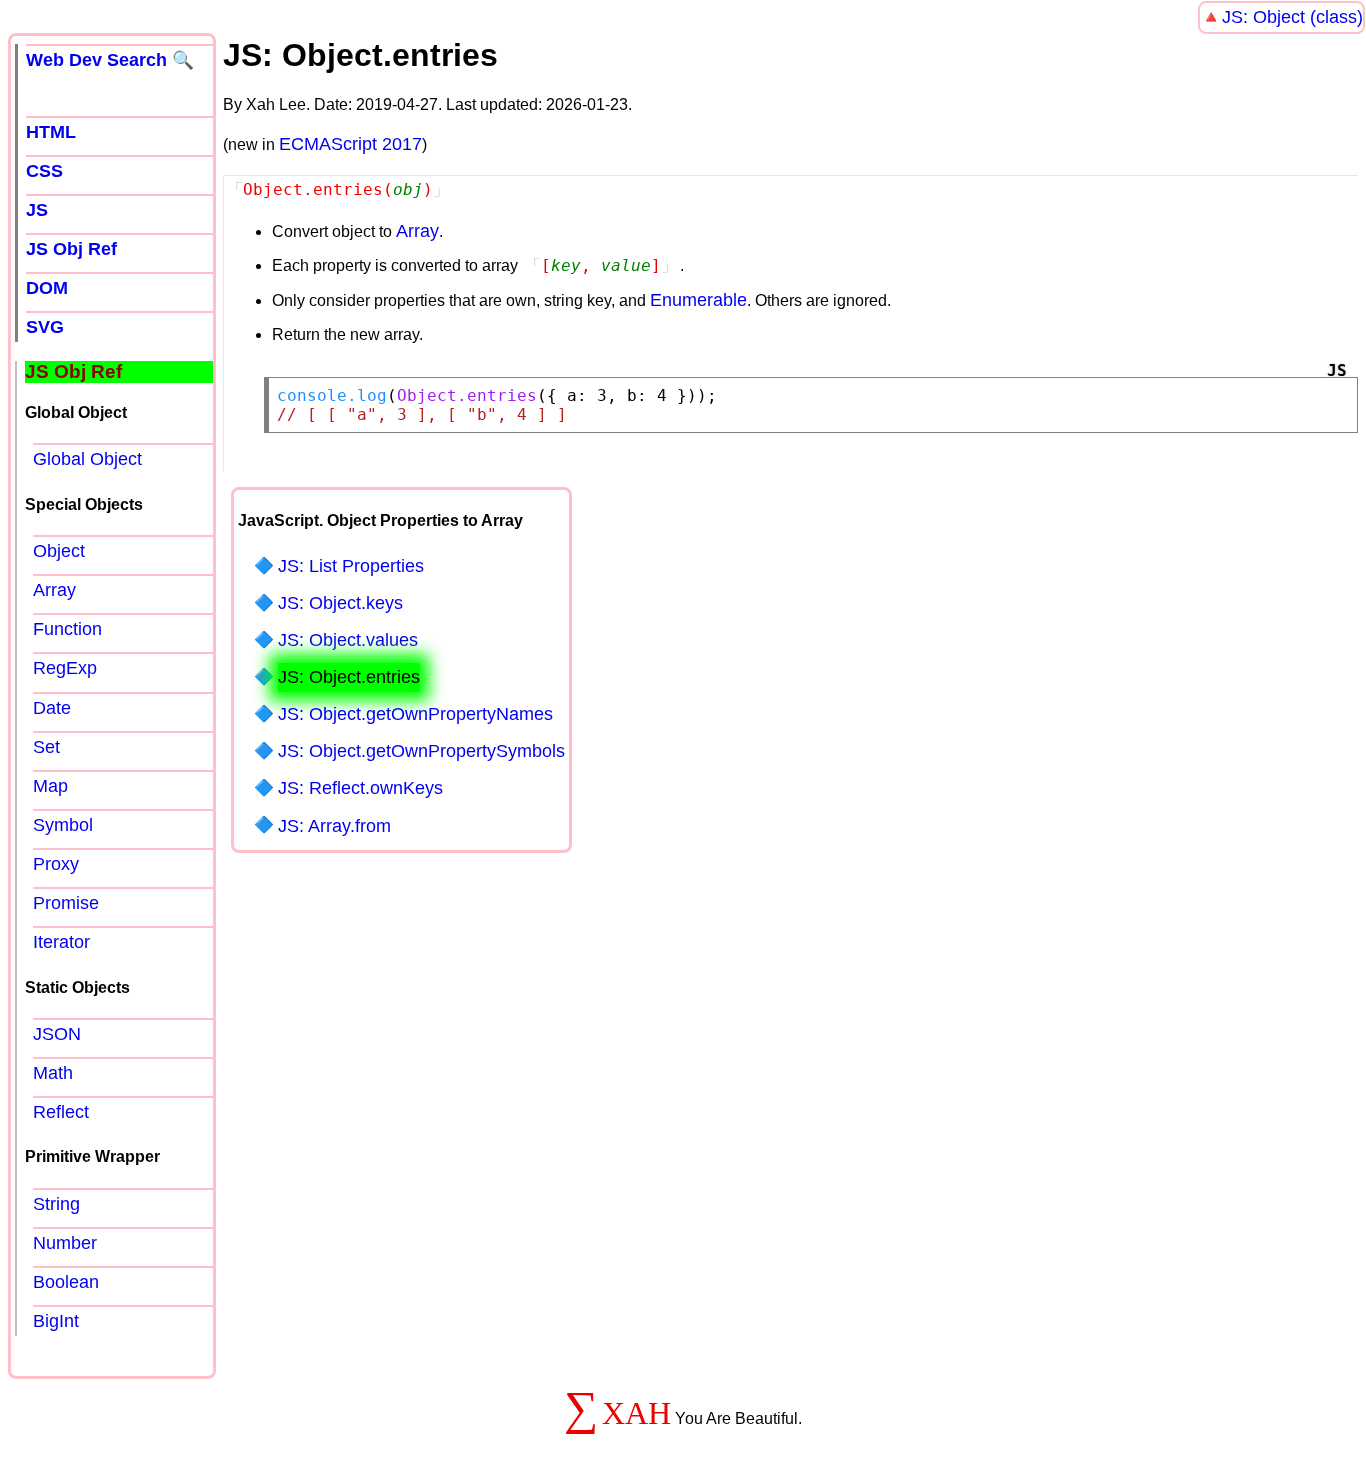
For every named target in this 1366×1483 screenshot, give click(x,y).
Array (417, 231)
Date (52, 708)
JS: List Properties (351, 566)
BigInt (56, 1321)
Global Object (87, 459)
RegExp (65, 668)
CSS (44, 171)
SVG (45, 327)
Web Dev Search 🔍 (110, 60)
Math (53, 1073)
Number (65, 1243)
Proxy (56, 864)
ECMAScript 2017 (350, 144)
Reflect (61, 1112)
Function (67, 629)
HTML (51, 132)
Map (50, 786)
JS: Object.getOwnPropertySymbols (421, 751)
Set (46, 747)
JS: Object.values (348, 640)
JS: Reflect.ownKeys (360, 788)
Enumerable (698, 300)
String (56, 1204)
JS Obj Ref (71, 249)
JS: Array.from (334, 826)
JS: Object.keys (340, 603)
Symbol (63, 825)
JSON (57, 1034)
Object (59, 551)
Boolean (66, 1282)
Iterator (61, 942)
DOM (47, 288)
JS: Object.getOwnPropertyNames (415, 714)
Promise (66, 903)
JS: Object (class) (1292, 17)
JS (37, 210)
